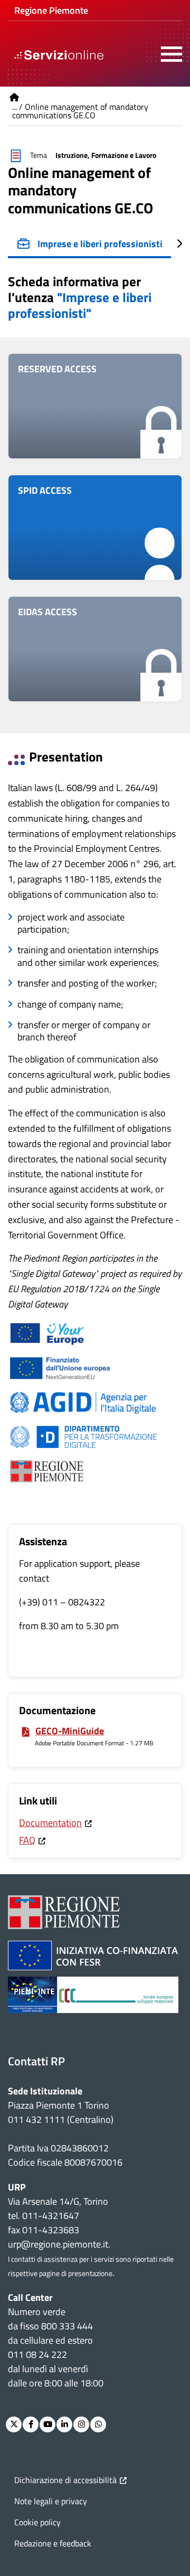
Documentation (50, 1823)
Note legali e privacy (51, 2501)
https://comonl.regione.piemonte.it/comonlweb (95, 406)
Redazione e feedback (53, 2543)
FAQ (27, 1840)
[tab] (89, 245)
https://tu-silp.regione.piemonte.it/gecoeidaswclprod (95, 649)
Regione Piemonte (51, 10)
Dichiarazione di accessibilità (65, 2480)
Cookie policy (37, 2522)
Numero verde (37, 2312)
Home (14, 97)
